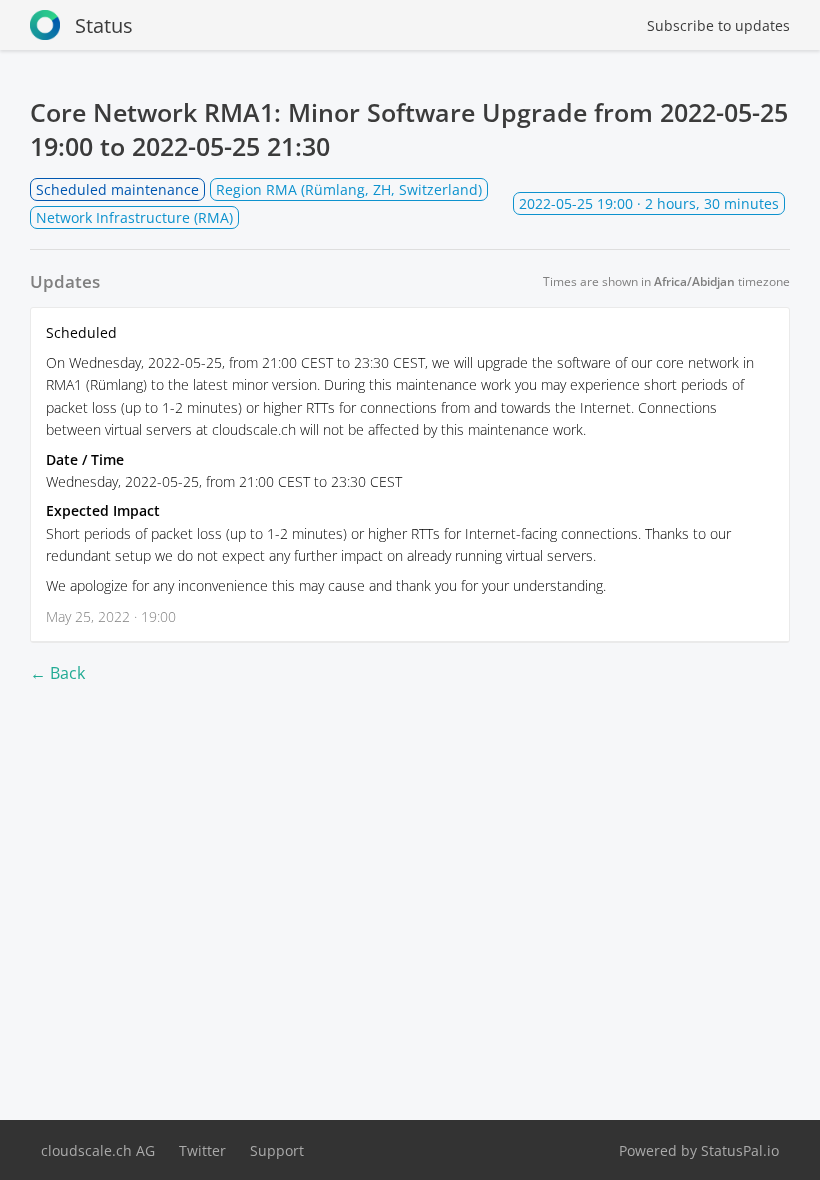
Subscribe (718, 25)
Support (277, 1150)
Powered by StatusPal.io (699, 1150)
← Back (57, 673)
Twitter (202, 1150)
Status (104, 25)
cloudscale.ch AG (98, 1150)
